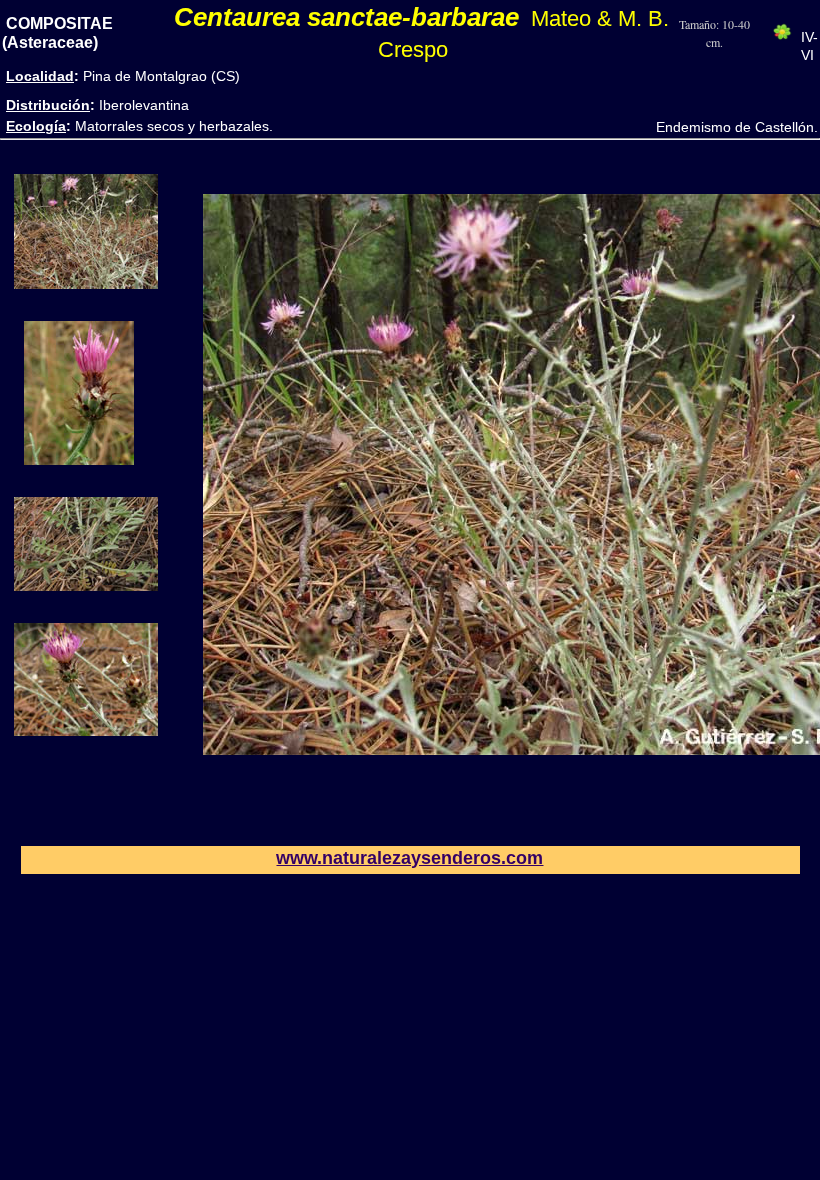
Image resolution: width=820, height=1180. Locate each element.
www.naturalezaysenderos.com (409, 858)
